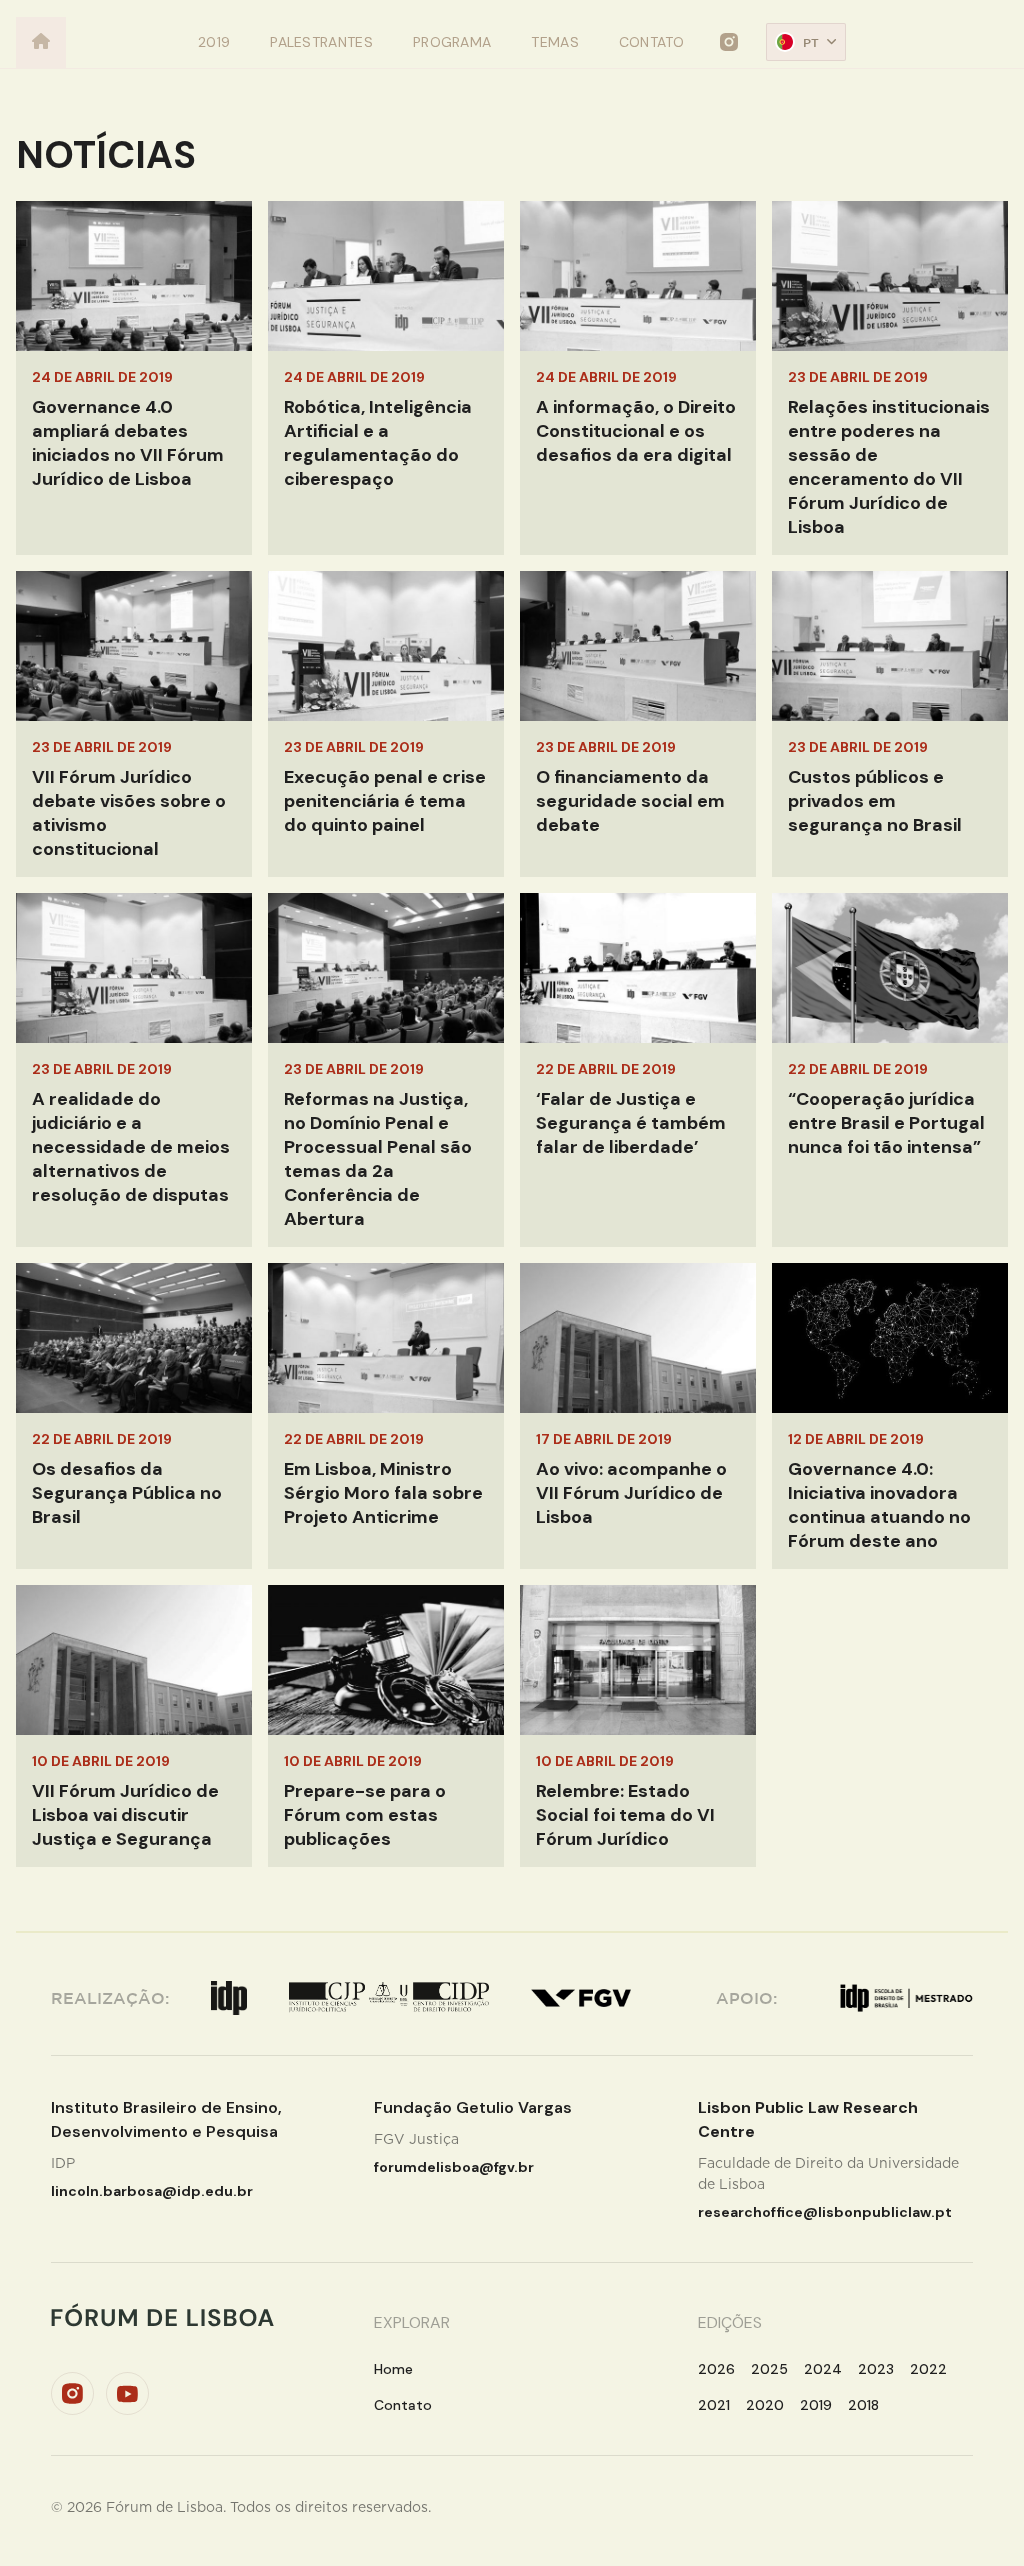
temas (555, 42)
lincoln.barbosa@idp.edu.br (152, 2191)
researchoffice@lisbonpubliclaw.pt (825, 2212)
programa (452, 42)
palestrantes (321, 42)
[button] (806, 42)
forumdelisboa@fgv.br (454, 2167)
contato (651, 42)
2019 (214, 42)
